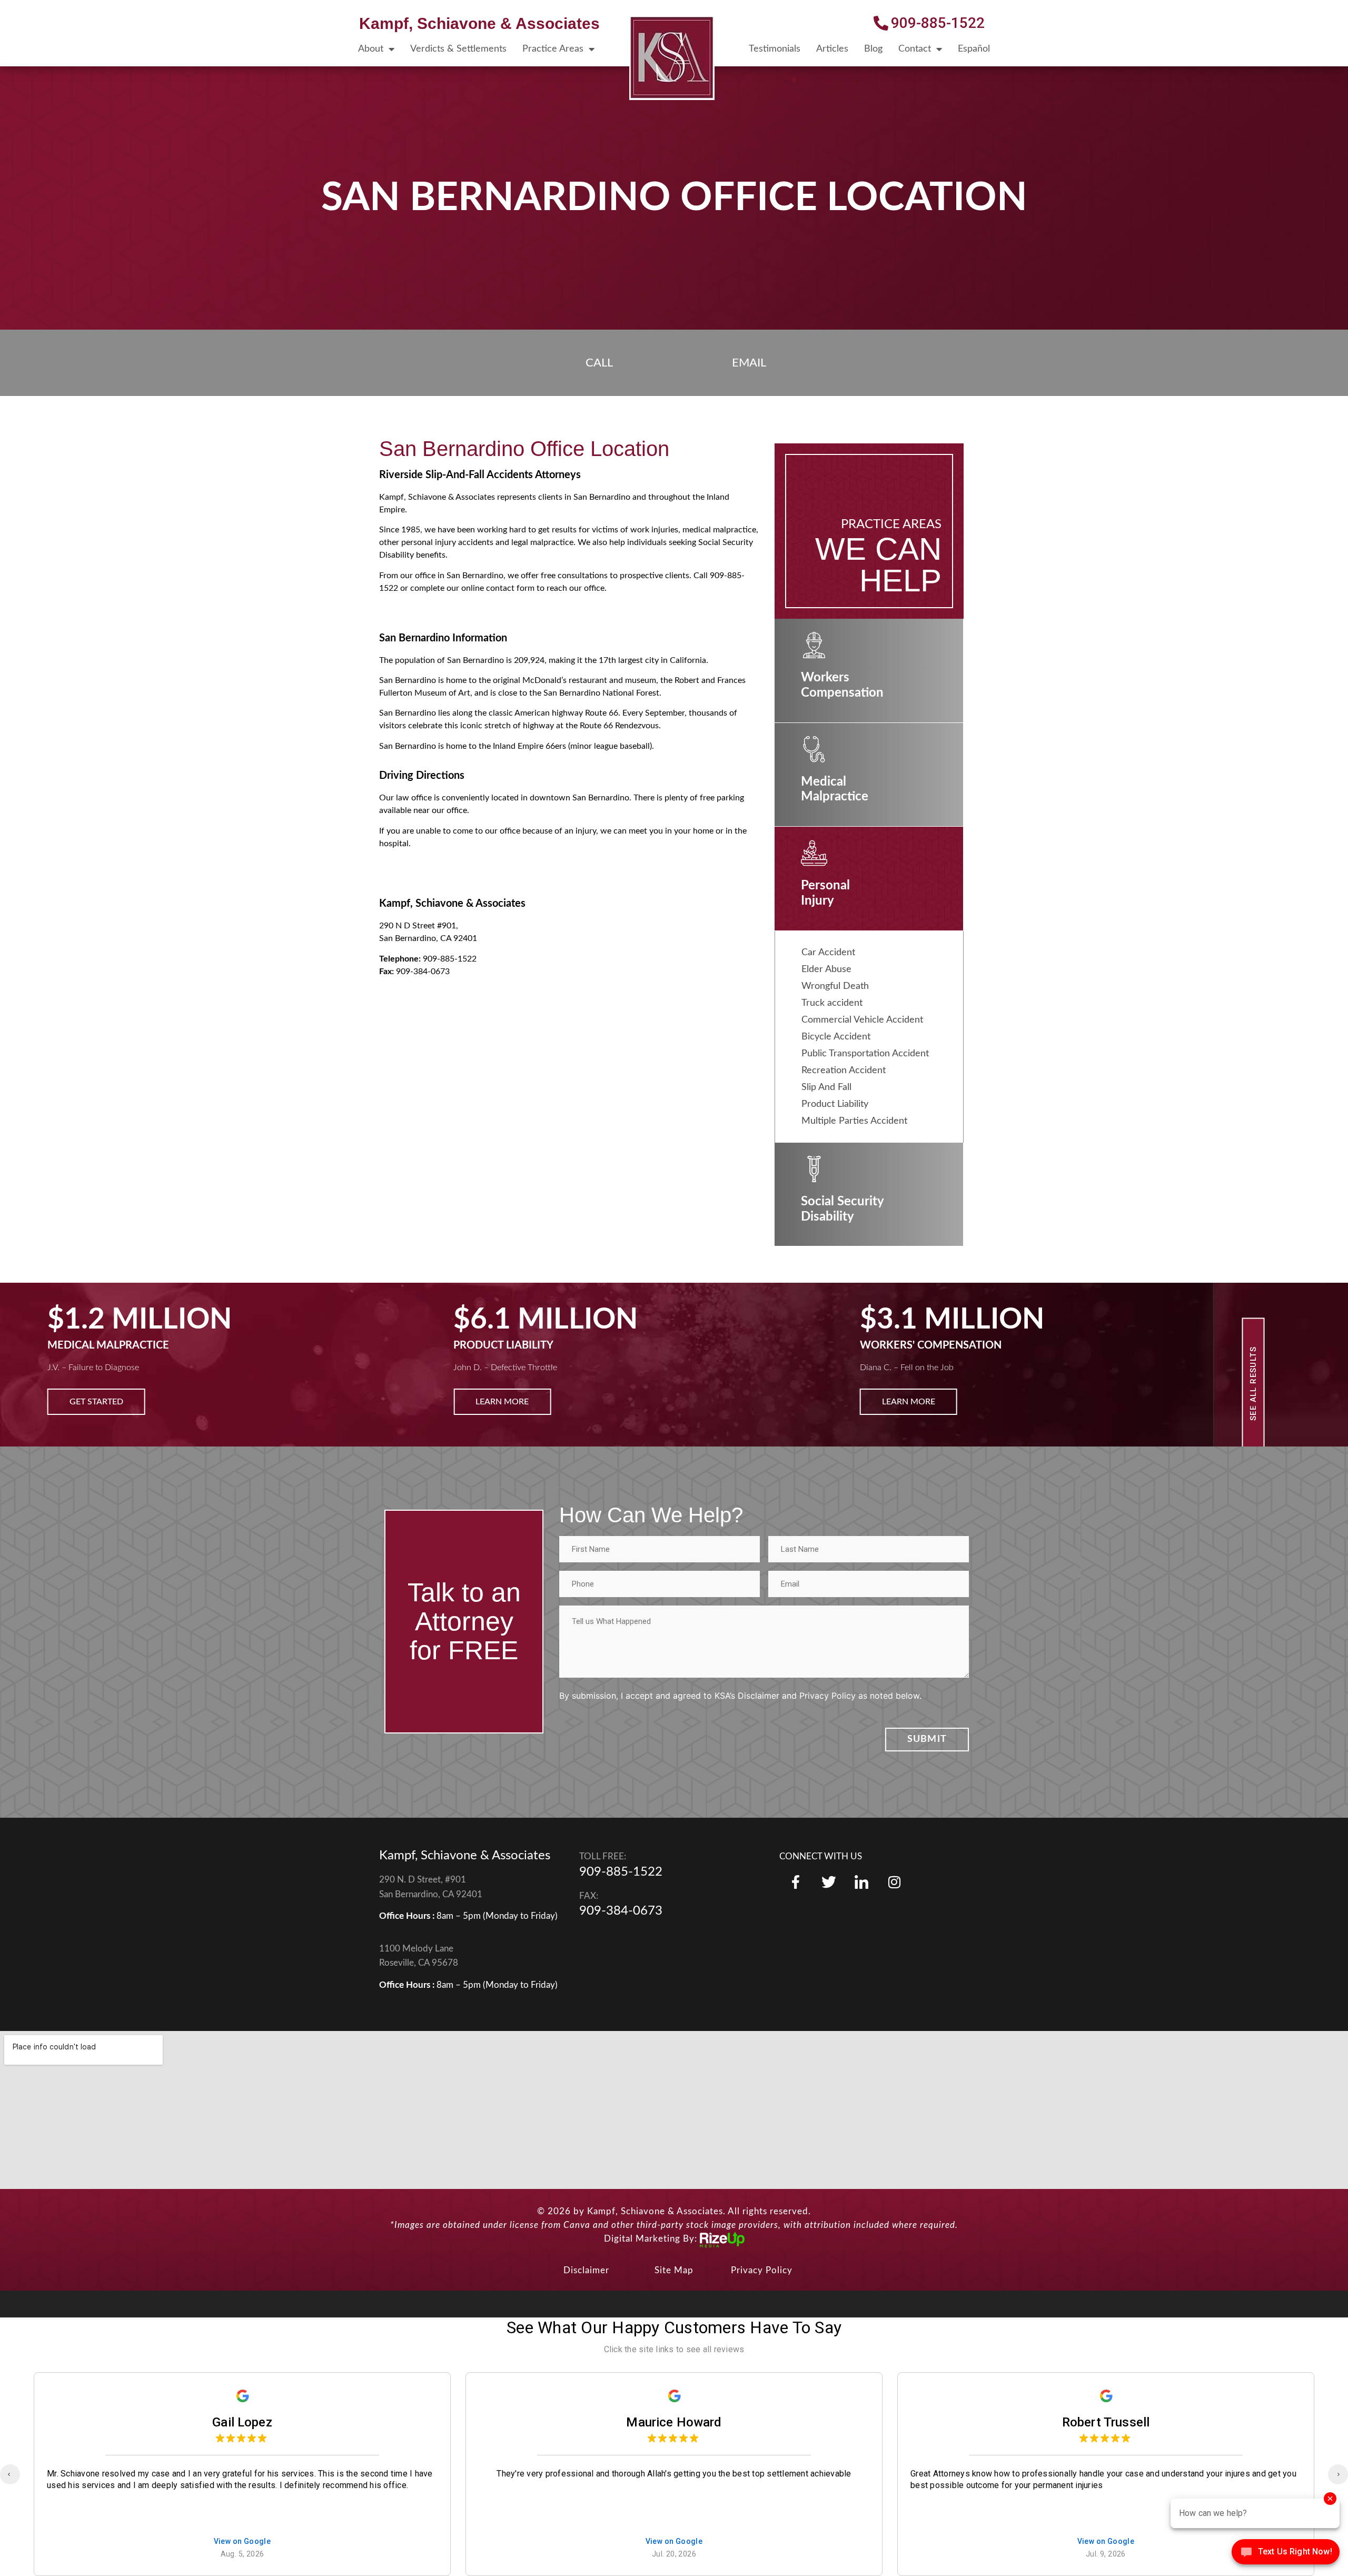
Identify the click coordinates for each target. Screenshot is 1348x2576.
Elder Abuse (826, 969)
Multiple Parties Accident (854, 1121)
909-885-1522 (621, 1872)
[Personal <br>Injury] (814, 853)
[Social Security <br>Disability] (814, 1169)
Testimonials (775, 49)
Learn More (502, 1402)
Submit (927, 1739)
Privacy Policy (762, 2270)
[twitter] (828, 1882)
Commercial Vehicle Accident (862, 1020)
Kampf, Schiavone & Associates (479, 23)
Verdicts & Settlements (458, 49)
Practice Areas (553, 49)
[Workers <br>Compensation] (814, 645)
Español (974, 49)
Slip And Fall (826, 1087)
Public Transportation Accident (865, 1054)
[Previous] (10, 2474)
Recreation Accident (844, 1071)
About (371, 49)
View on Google (242, 2542)
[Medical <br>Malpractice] (814, 749)
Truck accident (832, 1003)
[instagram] (861, 1882)
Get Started (96, 1402)
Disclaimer (586, 2270)
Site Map (674, 2270)
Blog (873, 49)
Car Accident (828, 953)
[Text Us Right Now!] (1286, 2554)
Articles (832, 49)
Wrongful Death (835, 986)
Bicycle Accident (836, 1037)
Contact (915, 49)
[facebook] (796, 1882)
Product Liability (835, 1104)
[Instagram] (894, 1882)
